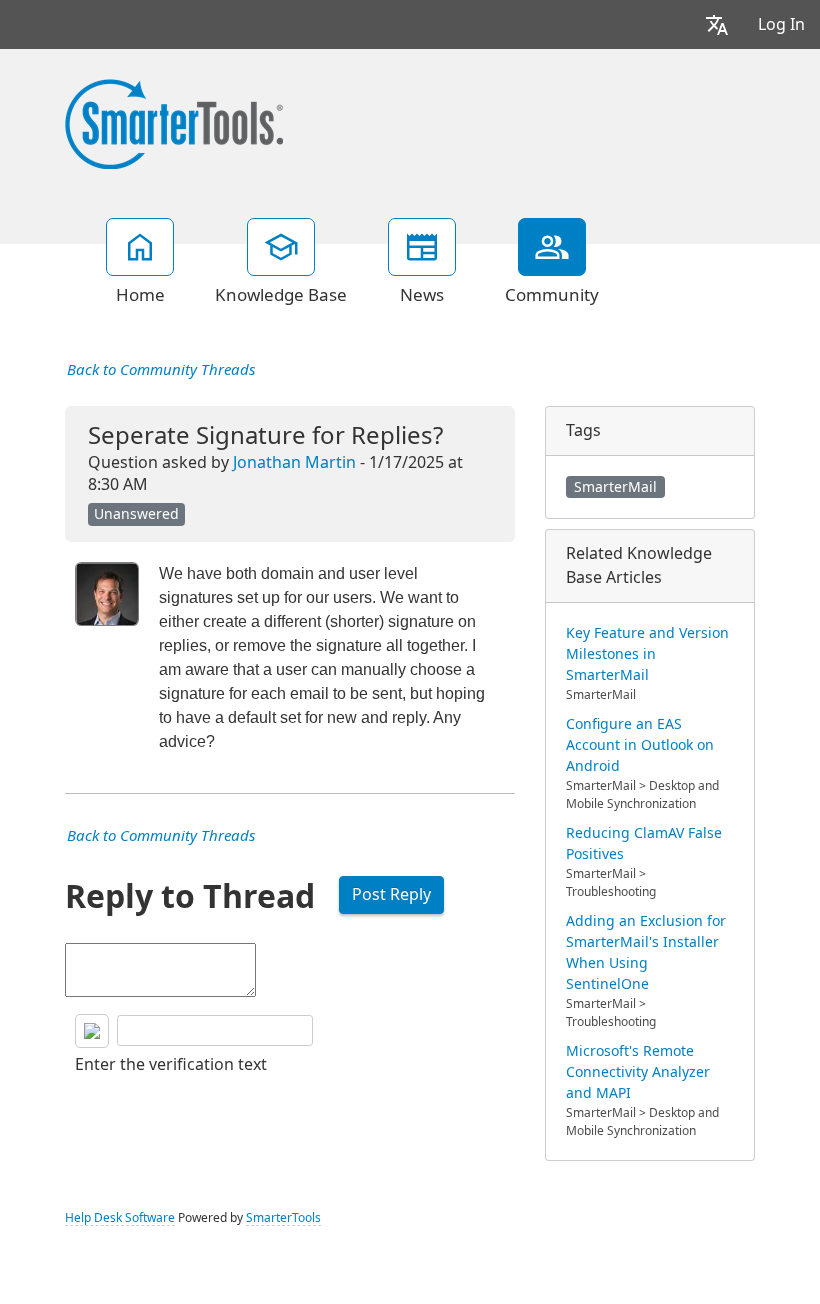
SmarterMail (615, 487)
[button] (717, 24)
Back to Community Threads (161, 370)
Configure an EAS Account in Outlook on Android (640, 745)
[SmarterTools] (174, 122)
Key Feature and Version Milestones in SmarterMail (647, 654)
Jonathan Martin (294, 462)
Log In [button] (781, 24)
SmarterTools (283, 1218)
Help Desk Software (120, 1218)
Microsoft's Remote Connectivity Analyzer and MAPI (638, 1072)
